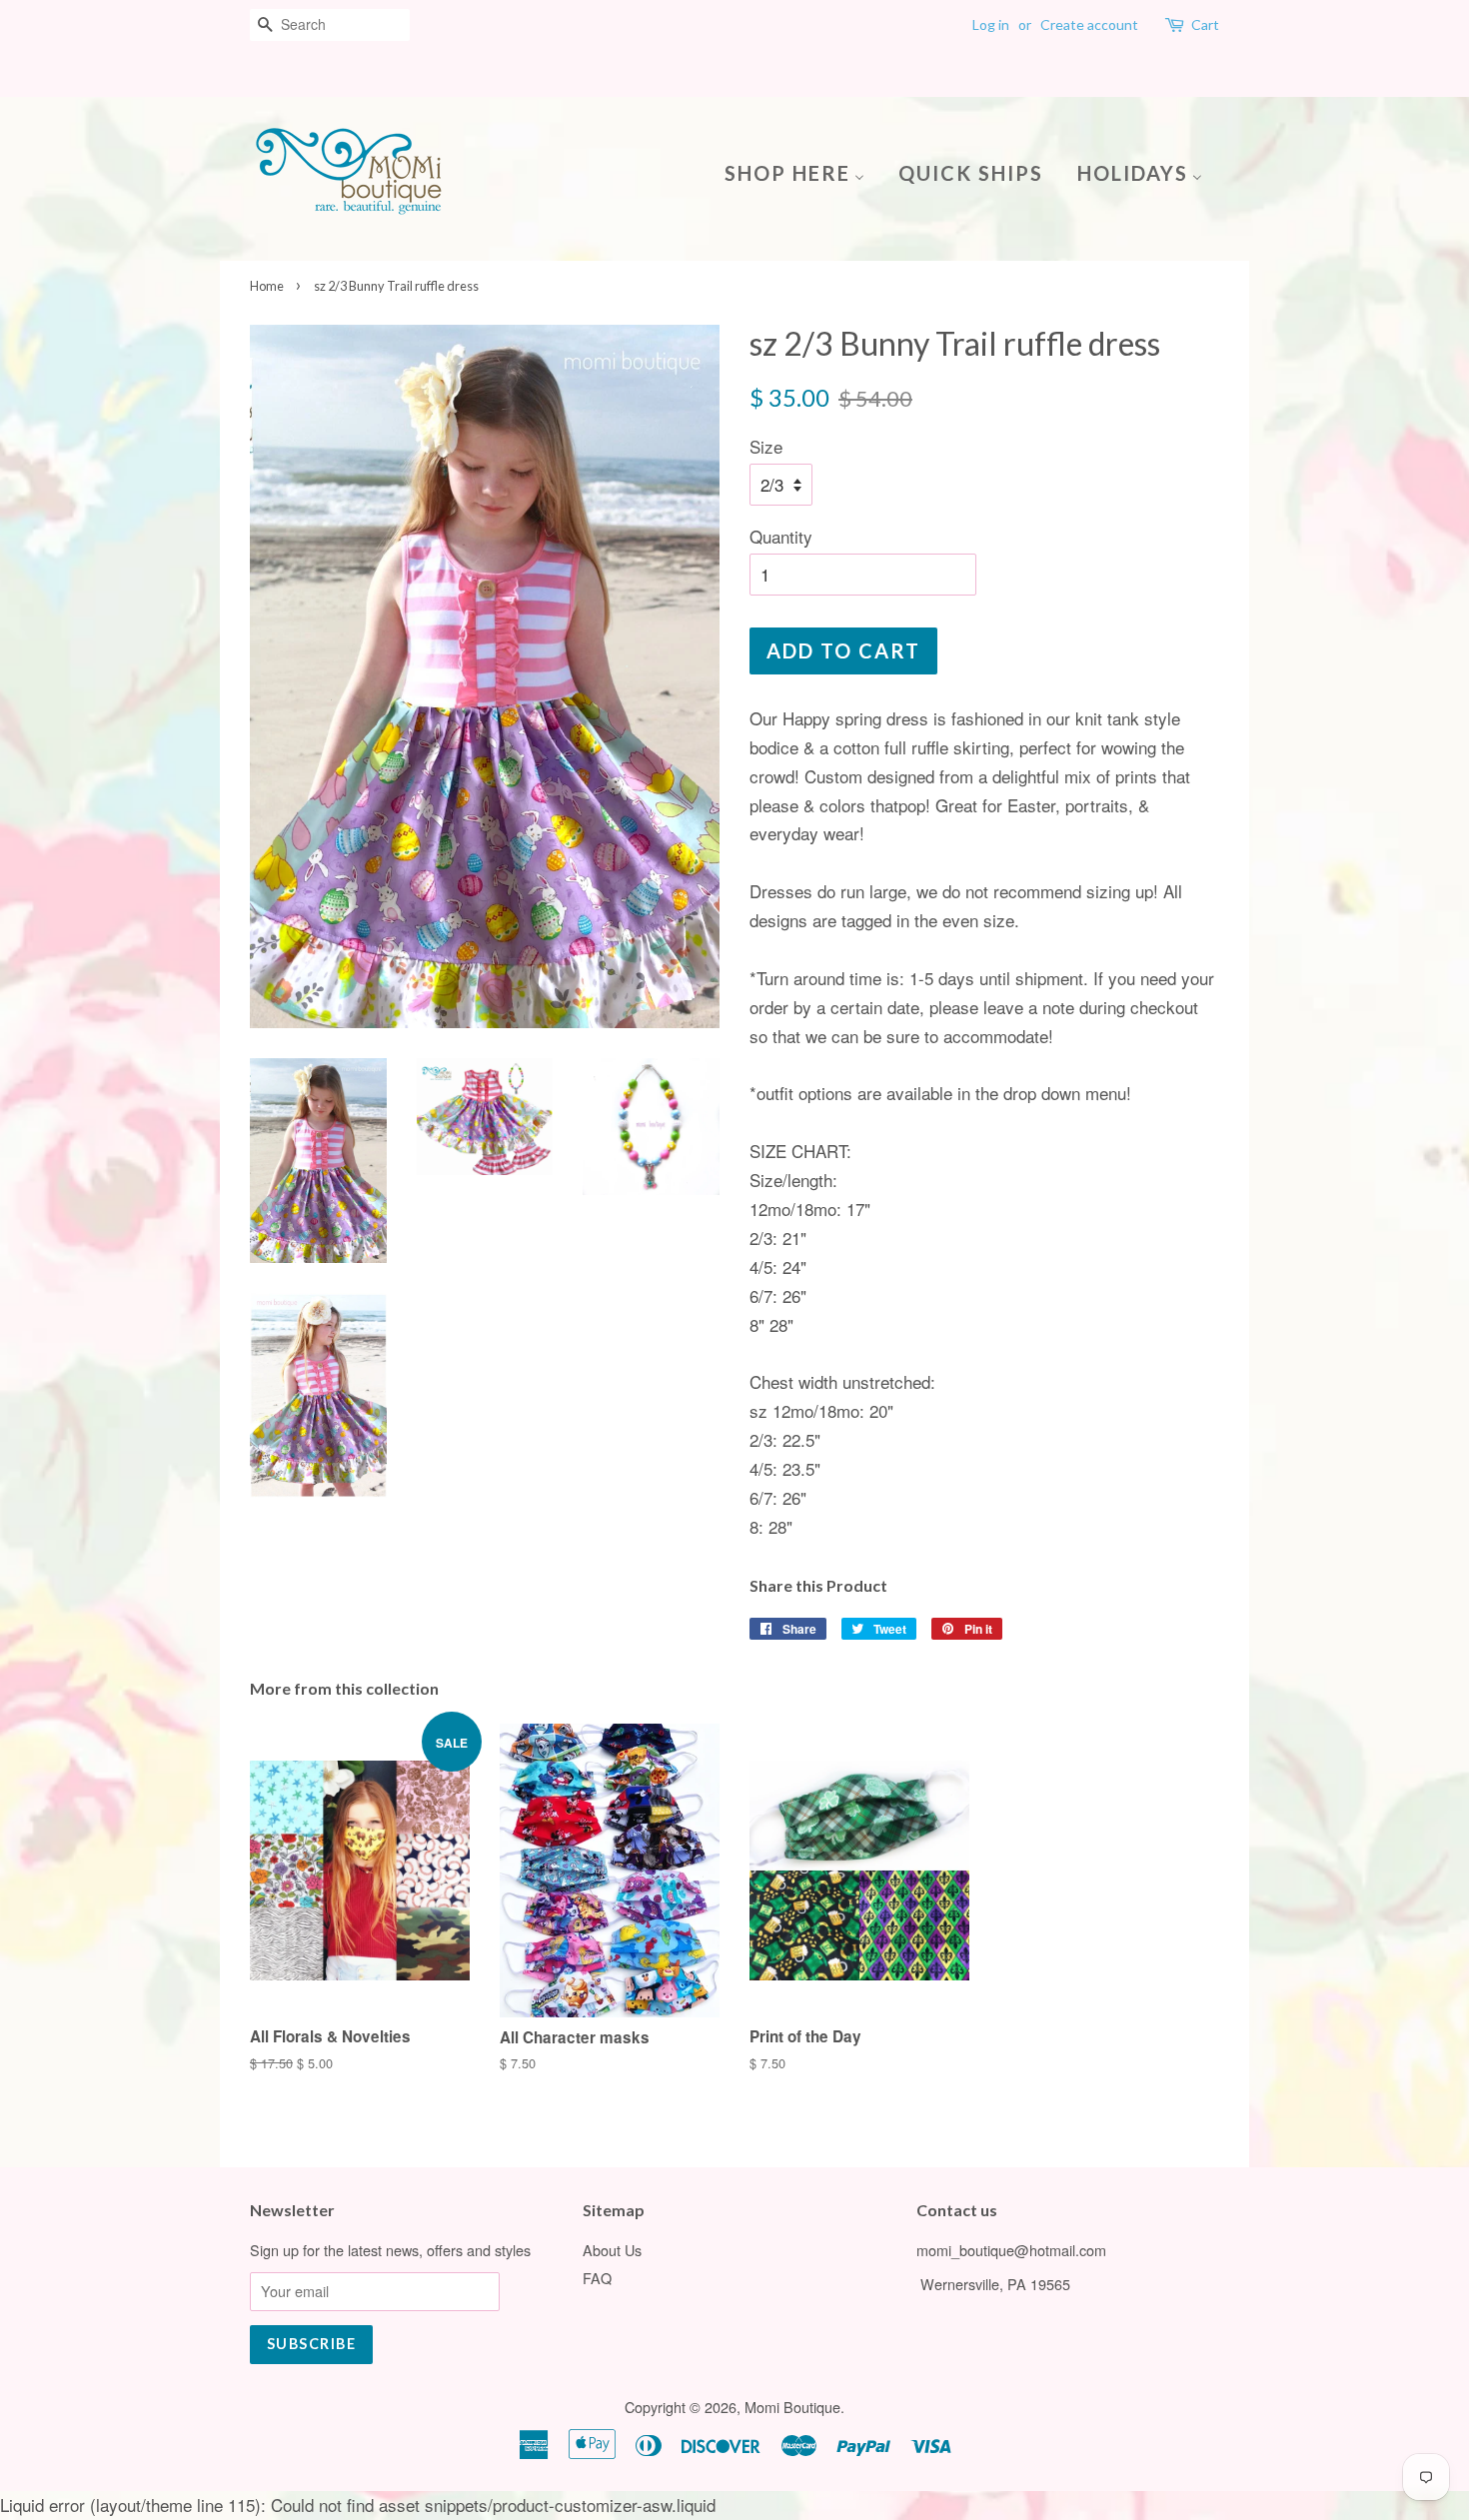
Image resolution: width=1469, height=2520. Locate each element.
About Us (612, 2250)
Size (766, 446)
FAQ (597, 2278)
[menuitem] (802, 171)
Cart (1205, 24)
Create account (1089, 24)
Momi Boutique (792, 2407)
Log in (991, 24)
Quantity (781, 536)
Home (267, 286)
